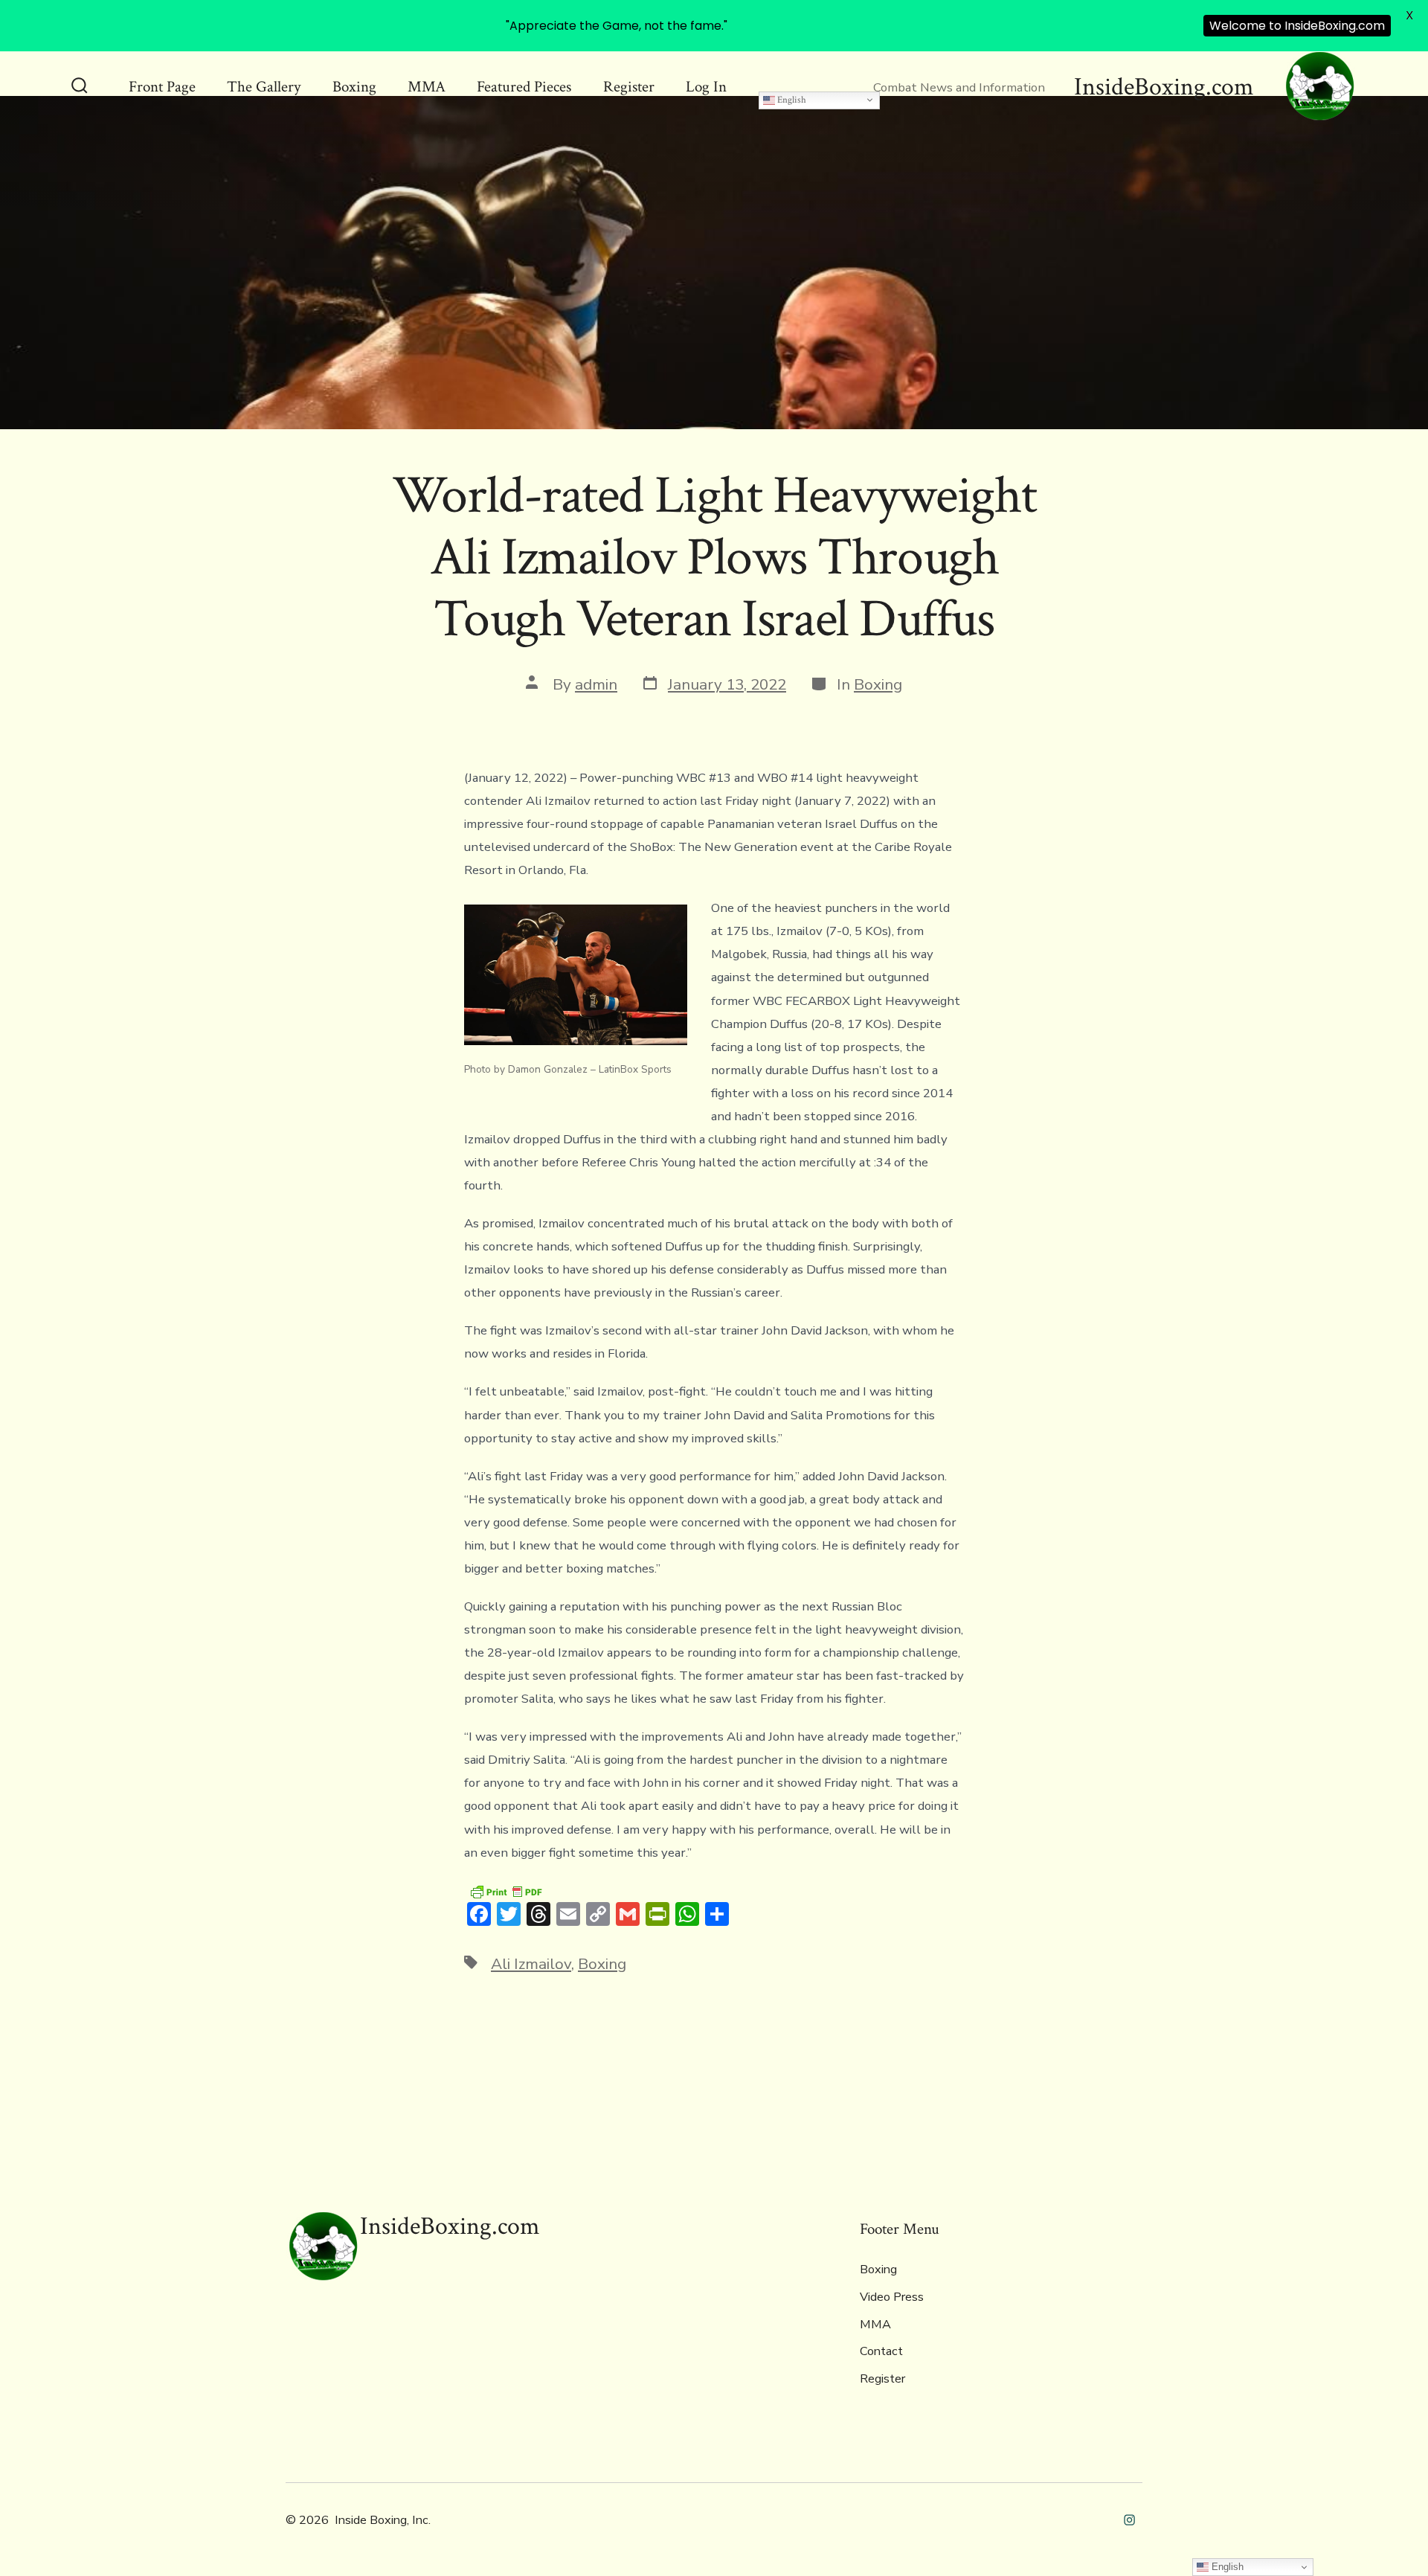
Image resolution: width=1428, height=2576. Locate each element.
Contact (881, 2351)
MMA (427, 87)
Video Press (892, 2297)
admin (596, 684)
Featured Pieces (524, 87)
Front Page (162, 87)
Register (629, 87)
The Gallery (264, 87)
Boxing (354, 87)
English (791, 100)
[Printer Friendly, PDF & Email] (506, 1891)
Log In (706, 87)
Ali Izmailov (531, 1964)
